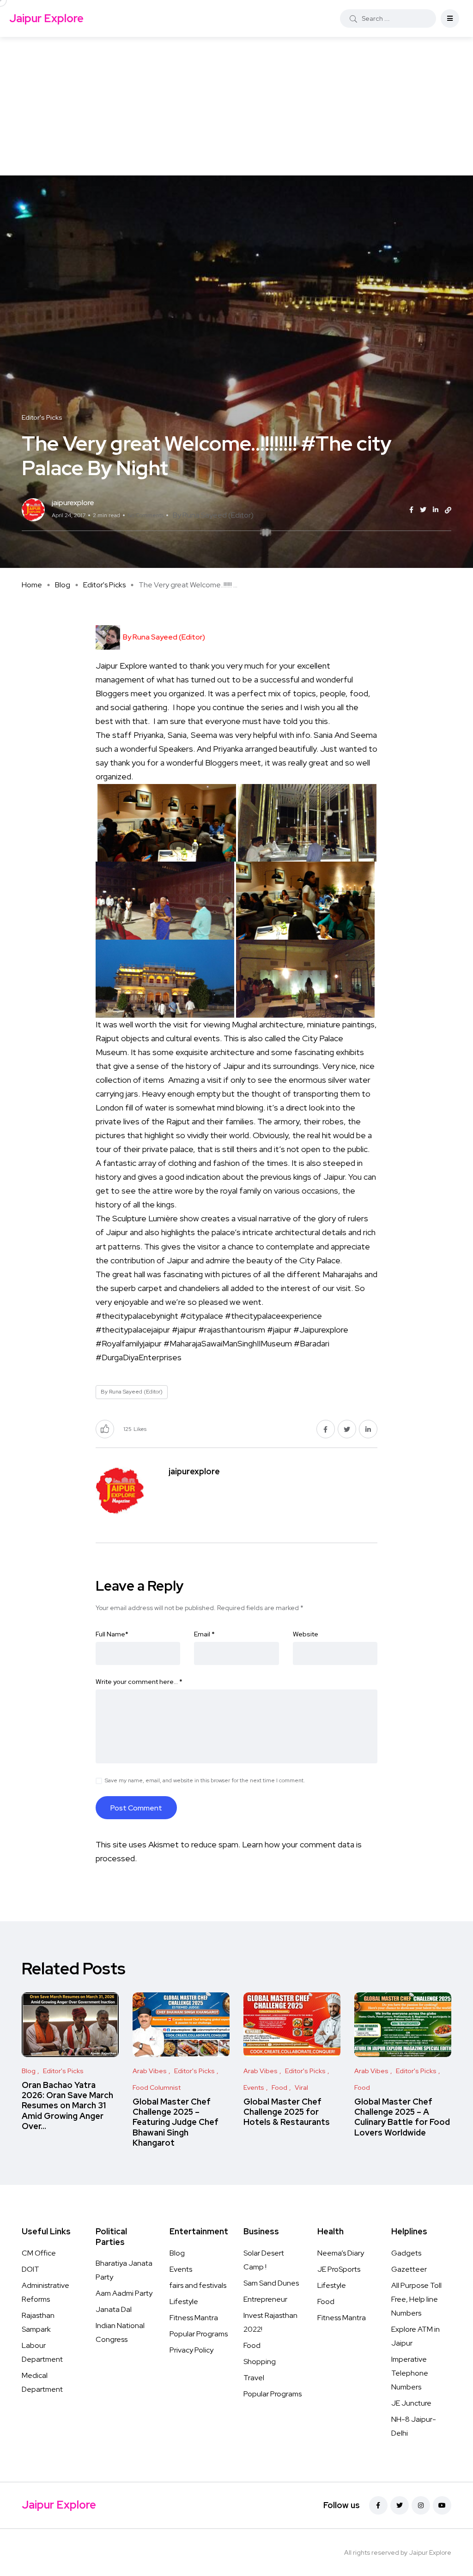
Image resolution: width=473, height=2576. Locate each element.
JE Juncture (411, 2403)
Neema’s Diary (341, 2253)
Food (252, 2345)
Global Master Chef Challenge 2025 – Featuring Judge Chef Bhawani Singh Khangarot (176, 2122)
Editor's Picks (104, 585)
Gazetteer (409, 2269)
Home (32, 585)
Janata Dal (114, 2309)
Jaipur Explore (46, 18)
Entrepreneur (265, 2299)
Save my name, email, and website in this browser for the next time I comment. (205, 1780)
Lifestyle (184, 2302)
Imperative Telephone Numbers (410, 2373)
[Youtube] (442, 2505)
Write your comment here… (139, 1682)
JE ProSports (339, 2269)
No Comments (146, 515)
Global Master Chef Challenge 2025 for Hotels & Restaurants (287, 2112)
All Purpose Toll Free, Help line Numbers (416, 2299)
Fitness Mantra (194, 2318)
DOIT (30, 2269)
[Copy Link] (448, 510)
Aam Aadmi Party (124, 2293)
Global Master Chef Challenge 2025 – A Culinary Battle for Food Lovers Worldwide (402, 2117)
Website (306, 1634)
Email (204, 1634)
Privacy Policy (191, 2350)
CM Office (39, 2253)
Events (181, 2269)
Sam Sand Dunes (271, 2283)
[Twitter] (400, 2505)
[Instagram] (421, 2505)
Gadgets (406, 2253)
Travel (254, 2378)
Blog (63, 585)
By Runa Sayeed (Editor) (213, 515)
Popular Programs (199, 2334)
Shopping (260, 2362)
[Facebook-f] (378, 2505)
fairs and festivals (198, 2285)
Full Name (112, 1634)
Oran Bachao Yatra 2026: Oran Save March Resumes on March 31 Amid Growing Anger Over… (67, 2105)
